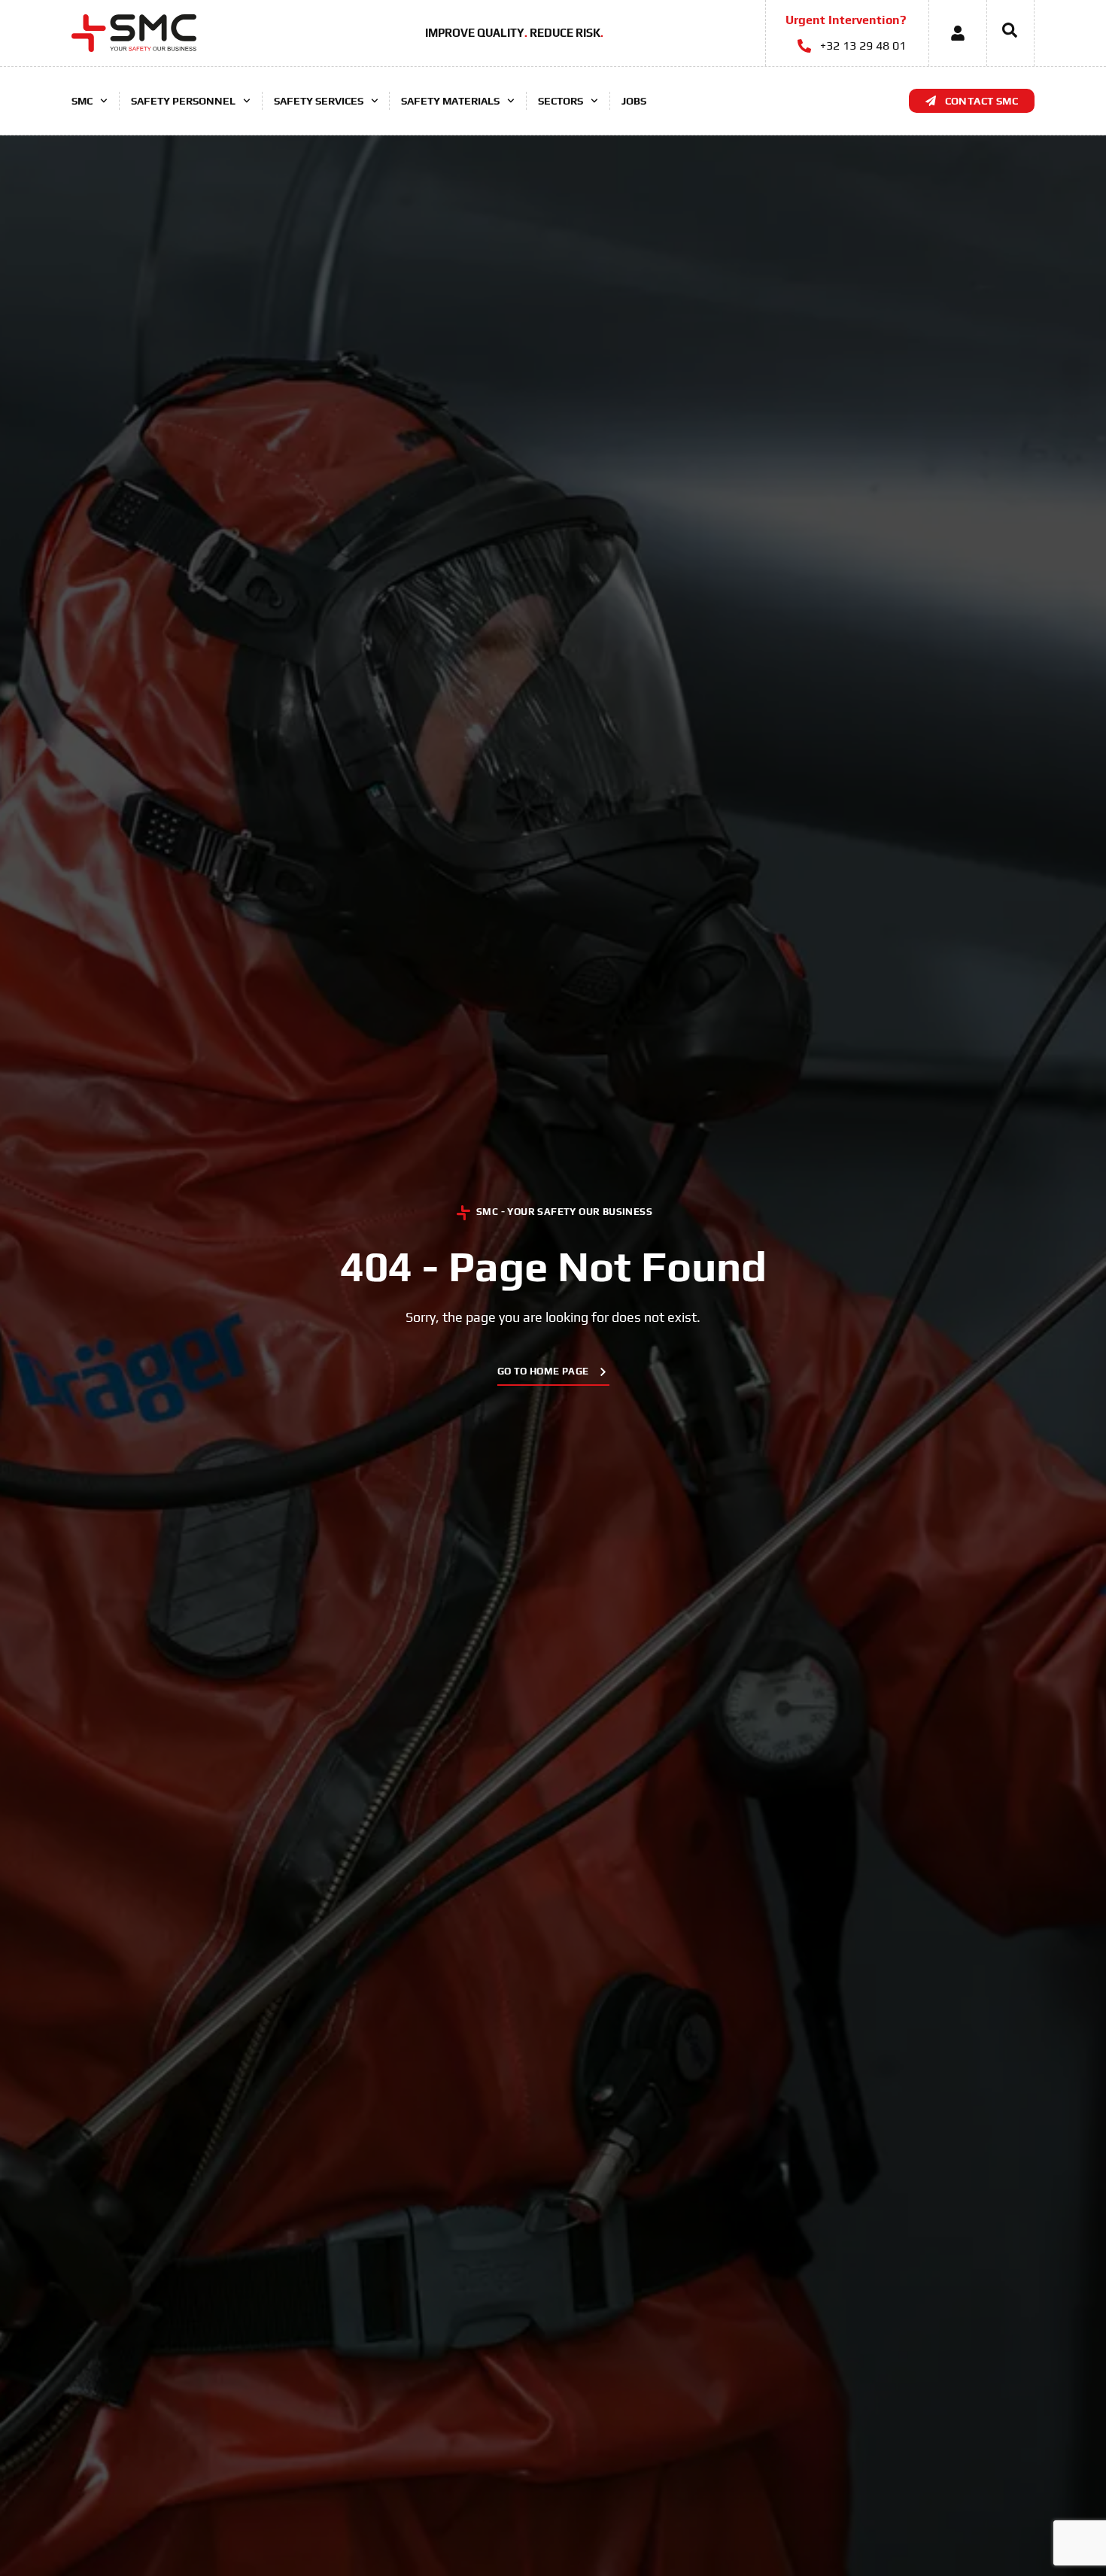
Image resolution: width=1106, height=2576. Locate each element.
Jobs (634, 101)
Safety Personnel (183, 101)
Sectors (561, 101)
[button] (1002, 33)
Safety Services (319, 101)
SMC (82, 101)
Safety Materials (450, 101)
